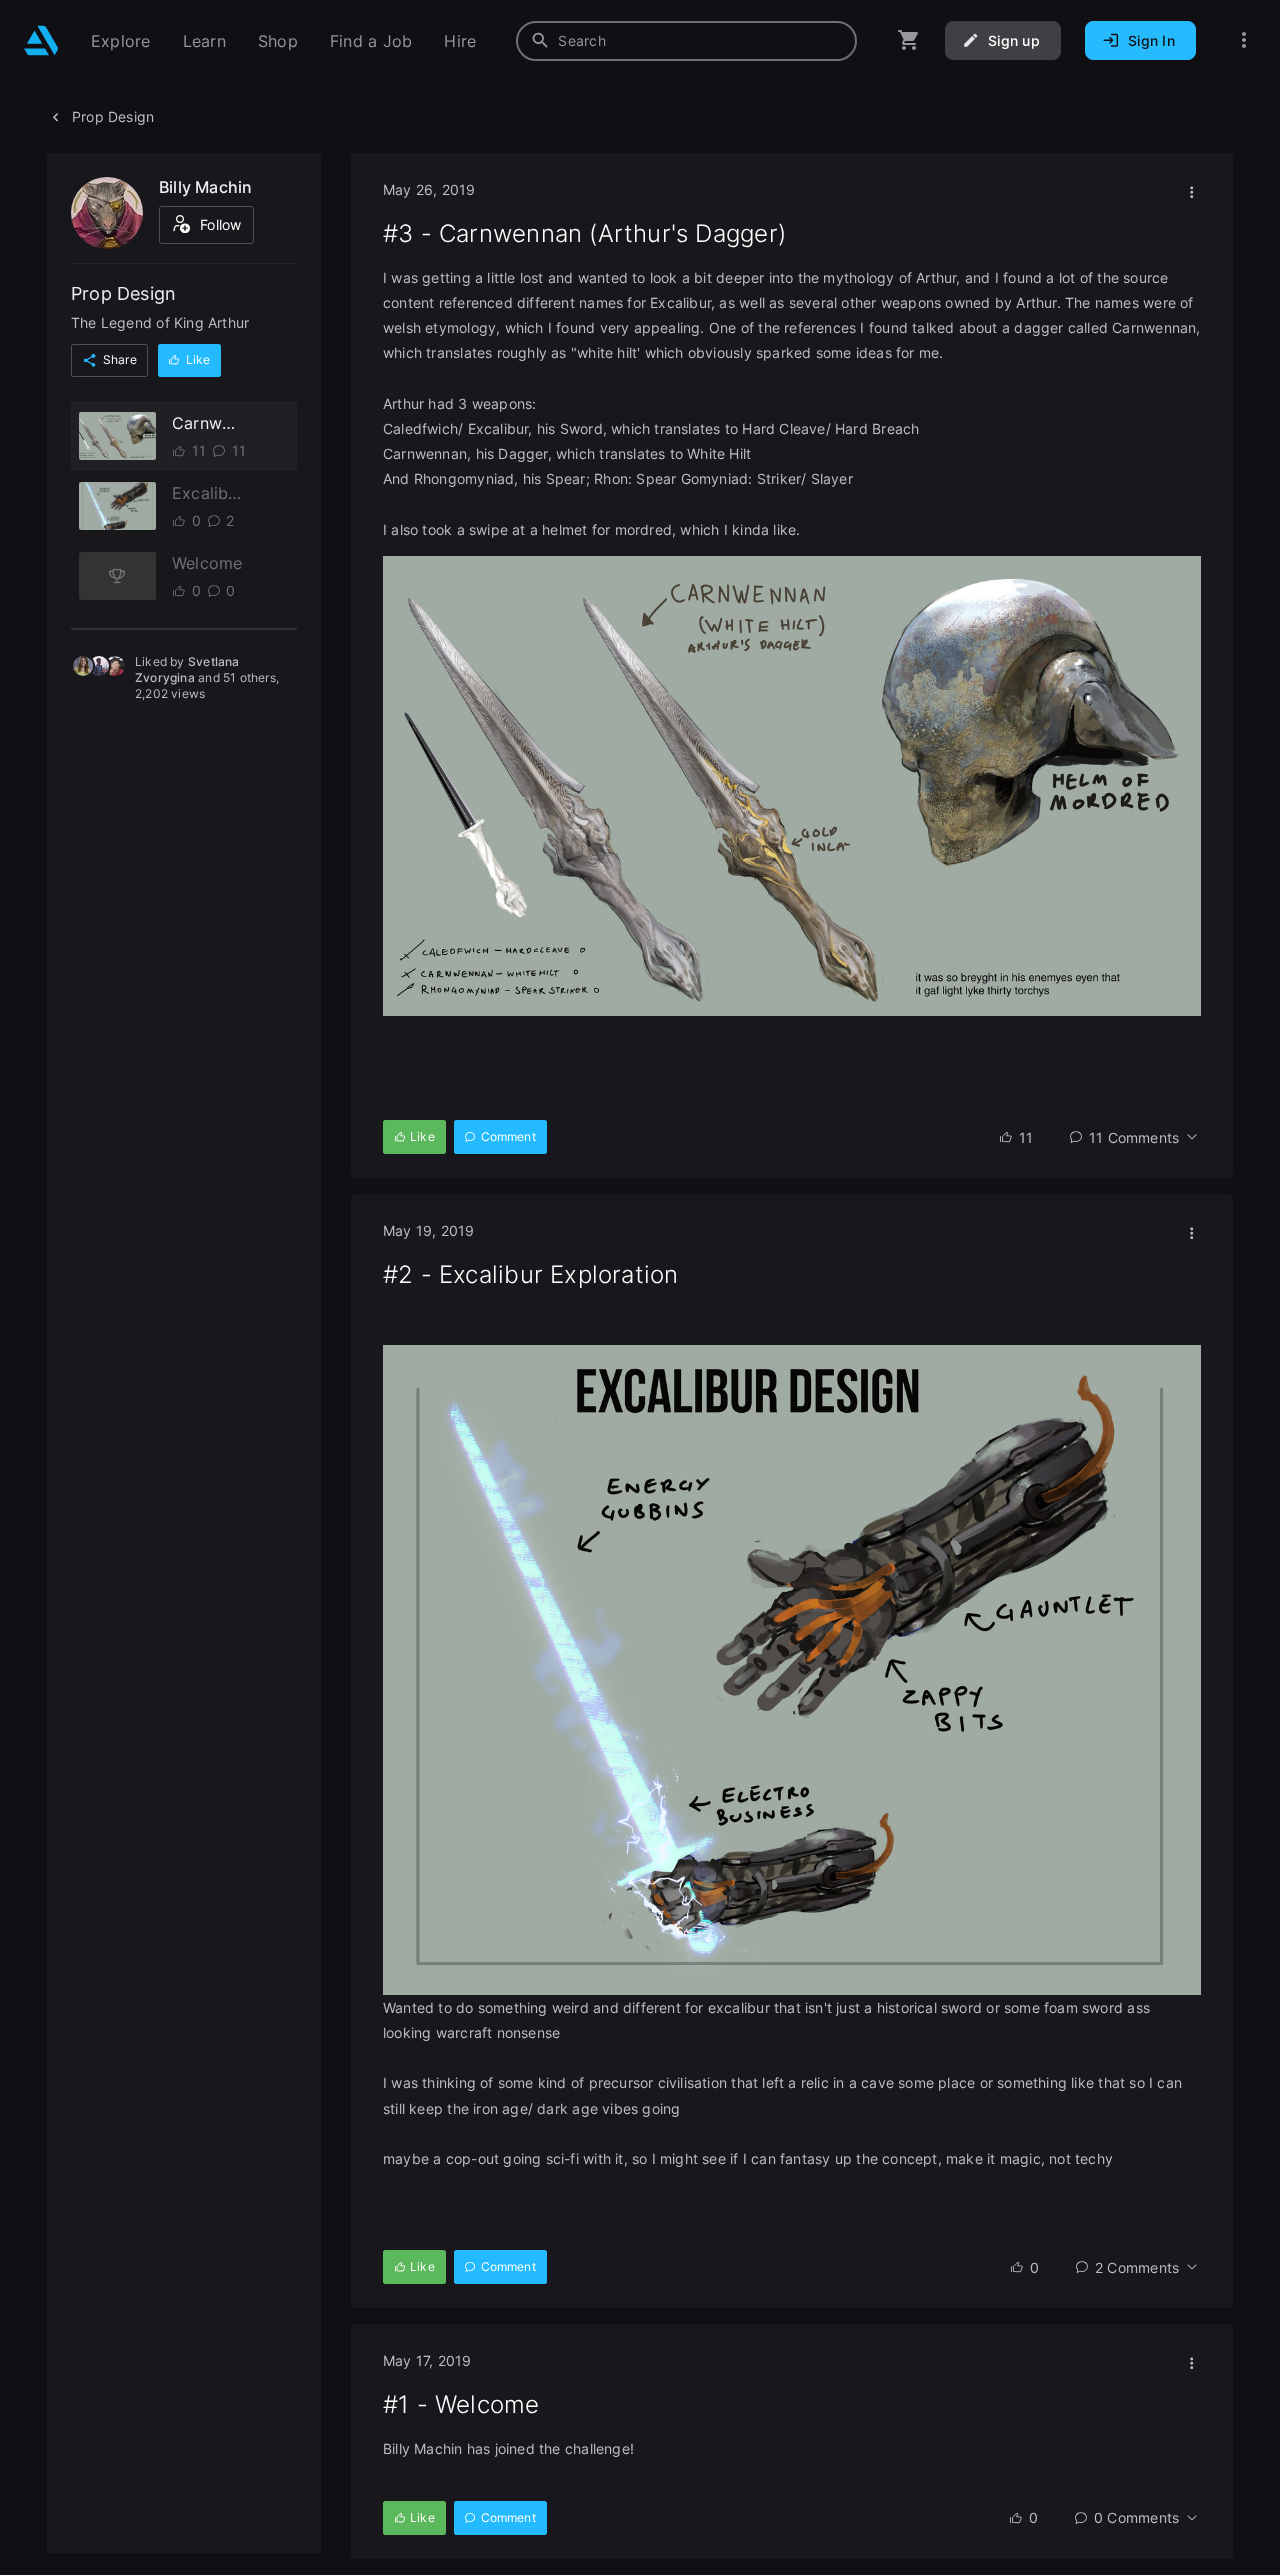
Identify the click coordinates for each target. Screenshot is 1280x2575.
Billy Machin (206, 187)
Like (198, 360)
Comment (508, 1136)
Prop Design (113, 116)
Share (120, 360)
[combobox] (686, 41)
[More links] (1244, 40)
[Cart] (909, 40)
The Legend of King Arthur (160, 323)
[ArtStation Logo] (41, 40)
